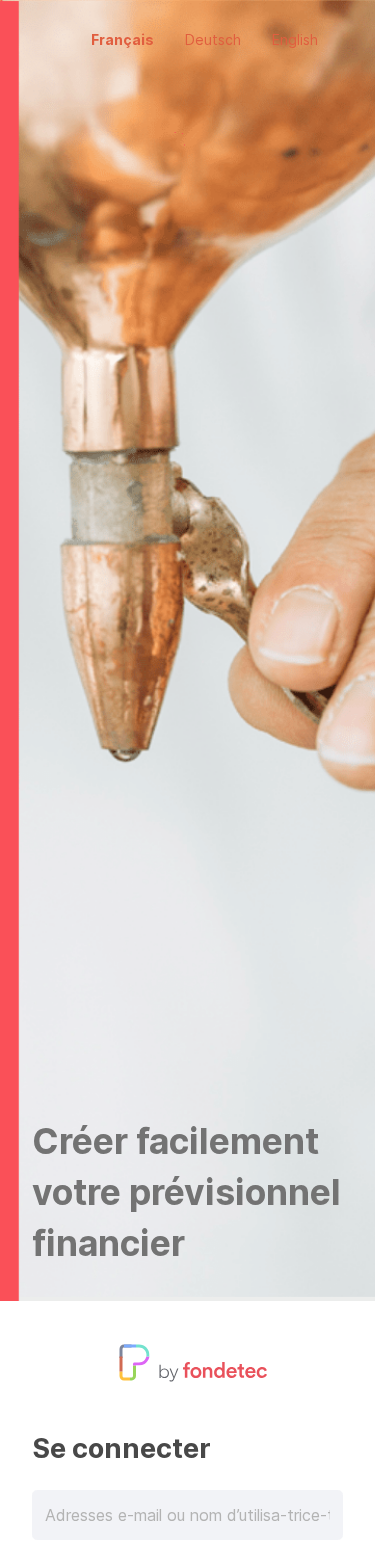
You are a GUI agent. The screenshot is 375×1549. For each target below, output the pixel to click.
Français (122, 39)
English (295, 39)
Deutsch (213, 39)
